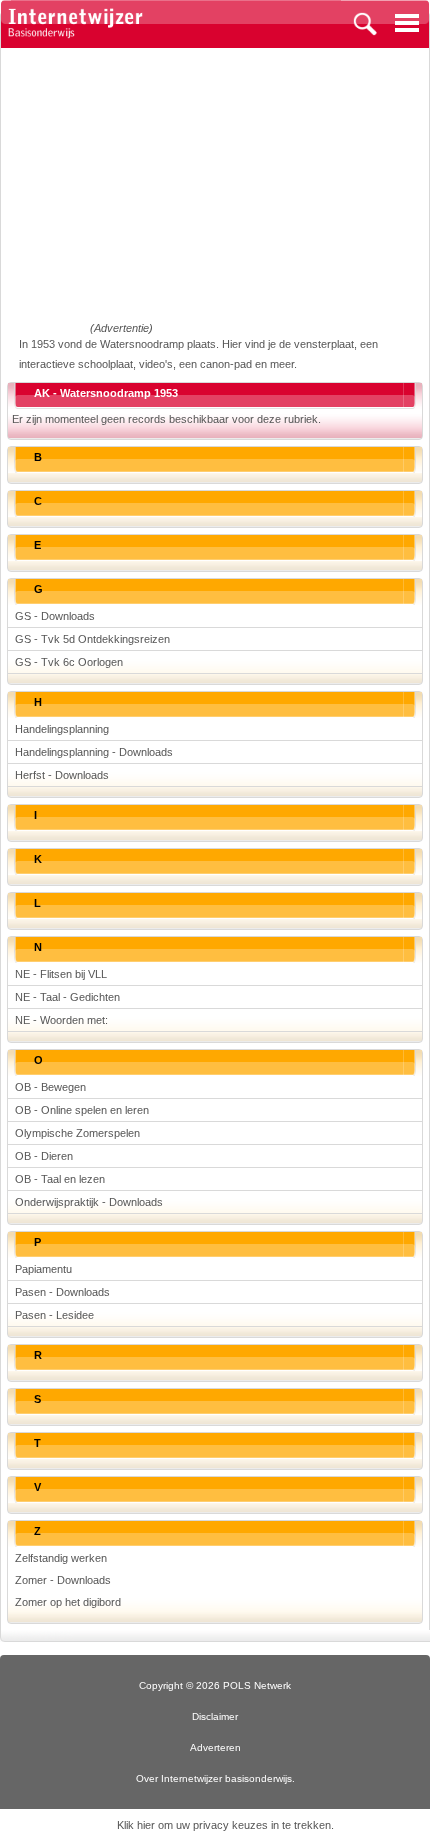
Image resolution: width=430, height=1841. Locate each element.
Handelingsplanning (62, 729)
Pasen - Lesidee (54, 1315)
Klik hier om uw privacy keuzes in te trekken (224, 1825)
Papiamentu (43, 1269)
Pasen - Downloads (62, 1292)
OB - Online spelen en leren (82, 1110)
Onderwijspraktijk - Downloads (89, 1202)
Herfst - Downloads (62, 775)
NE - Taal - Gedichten (67, 997)
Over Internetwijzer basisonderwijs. (215, 1778)
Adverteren (215, 1747)
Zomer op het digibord (68, 1602)
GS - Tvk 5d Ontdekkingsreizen (92, 639)
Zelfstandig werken (61, 1558)
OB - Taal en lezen (60, 1179)
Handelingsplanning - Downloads (94, 752)
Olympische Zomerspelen (77, 1133)
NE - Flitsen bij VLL (61, 974)
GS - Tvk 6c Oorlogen (69, 662)
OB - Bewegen (50, 1087)
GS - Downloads (55, 616)
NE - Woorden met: (61, 1020)
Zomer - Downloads (63, 1580)
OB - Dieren (44, 1156)
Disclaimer (215, 1716)
